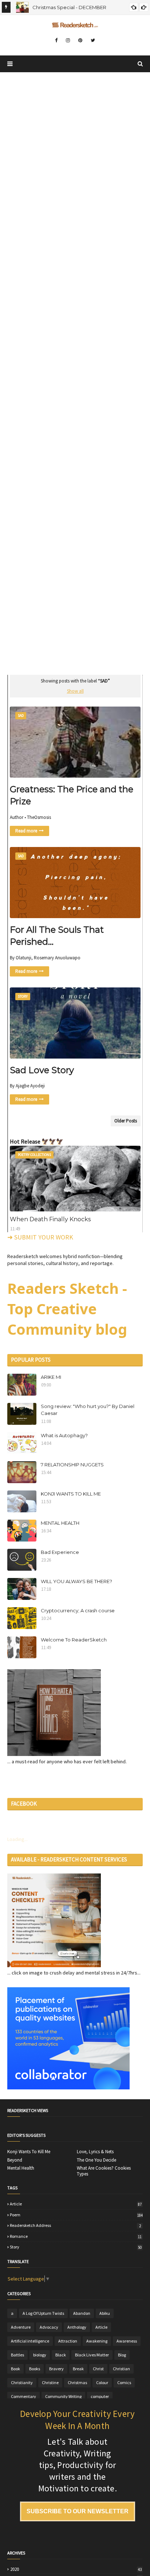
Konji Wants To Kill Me (29, 2152)
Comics (124, 2382)
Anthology (77, 2327)
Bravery (56, 2369)
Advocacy (49, 2327)
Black (61, 2355)
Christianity (22, 2382)
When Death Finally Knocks (50, 1219)
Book (15, 2369)
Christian (121, 2369)
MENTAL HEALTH (60, 1523)
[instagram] (68, 40)
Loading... (17, 1839)
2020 (76, 2569)
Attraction (68, 2341)
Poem (76, 2215)
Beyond (15, 2160)
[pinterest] (80, 40)
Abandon (82, 2313)
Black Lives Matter (92, 2355)
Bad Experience (60, 1552)
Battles (17, 2355)
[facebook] (56, 40)
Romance (76, 2236)
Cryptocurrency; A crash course (78, 1610)
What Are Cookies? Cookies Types (104, 2171)
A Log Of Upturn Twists (43, 2313)
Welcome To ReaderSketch (74, 1640)
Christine (50, 2382)
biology (40, 2355)
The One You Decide (96, 2160)
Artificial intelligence (30, 2341)
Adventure (21, 2327)
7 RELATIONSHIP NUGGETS (72, 1465)
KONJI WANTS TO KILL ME (71, 1494)
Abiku (105, 2313)
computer (100, 2396)
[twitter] (93, 40)
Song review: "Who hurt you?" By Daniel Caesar (88, 1410)
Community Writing (63, 2396)
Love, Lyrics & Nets (95, 2152)
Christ (98, 2369)
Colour (102, 2382)
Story (76, 2247)
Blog (122, 2355)
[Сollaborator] (68, 2088)
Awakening (97, 2341)
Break (78, 2369)
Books (35, 2369)
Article (76, 2204)
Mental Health (21, 2168)
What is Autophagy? (64, 1435)
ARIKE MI (51, 1377)
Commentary (23, 2396)
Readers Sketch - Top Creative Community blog (67, 1309)
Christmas (77, 2382)
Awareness (127, 2341)
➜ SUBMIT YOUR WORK (40, 1237)
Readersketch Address (75, 2225)
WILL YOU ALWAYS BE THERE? (76, 1581)
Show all (75, 691)
